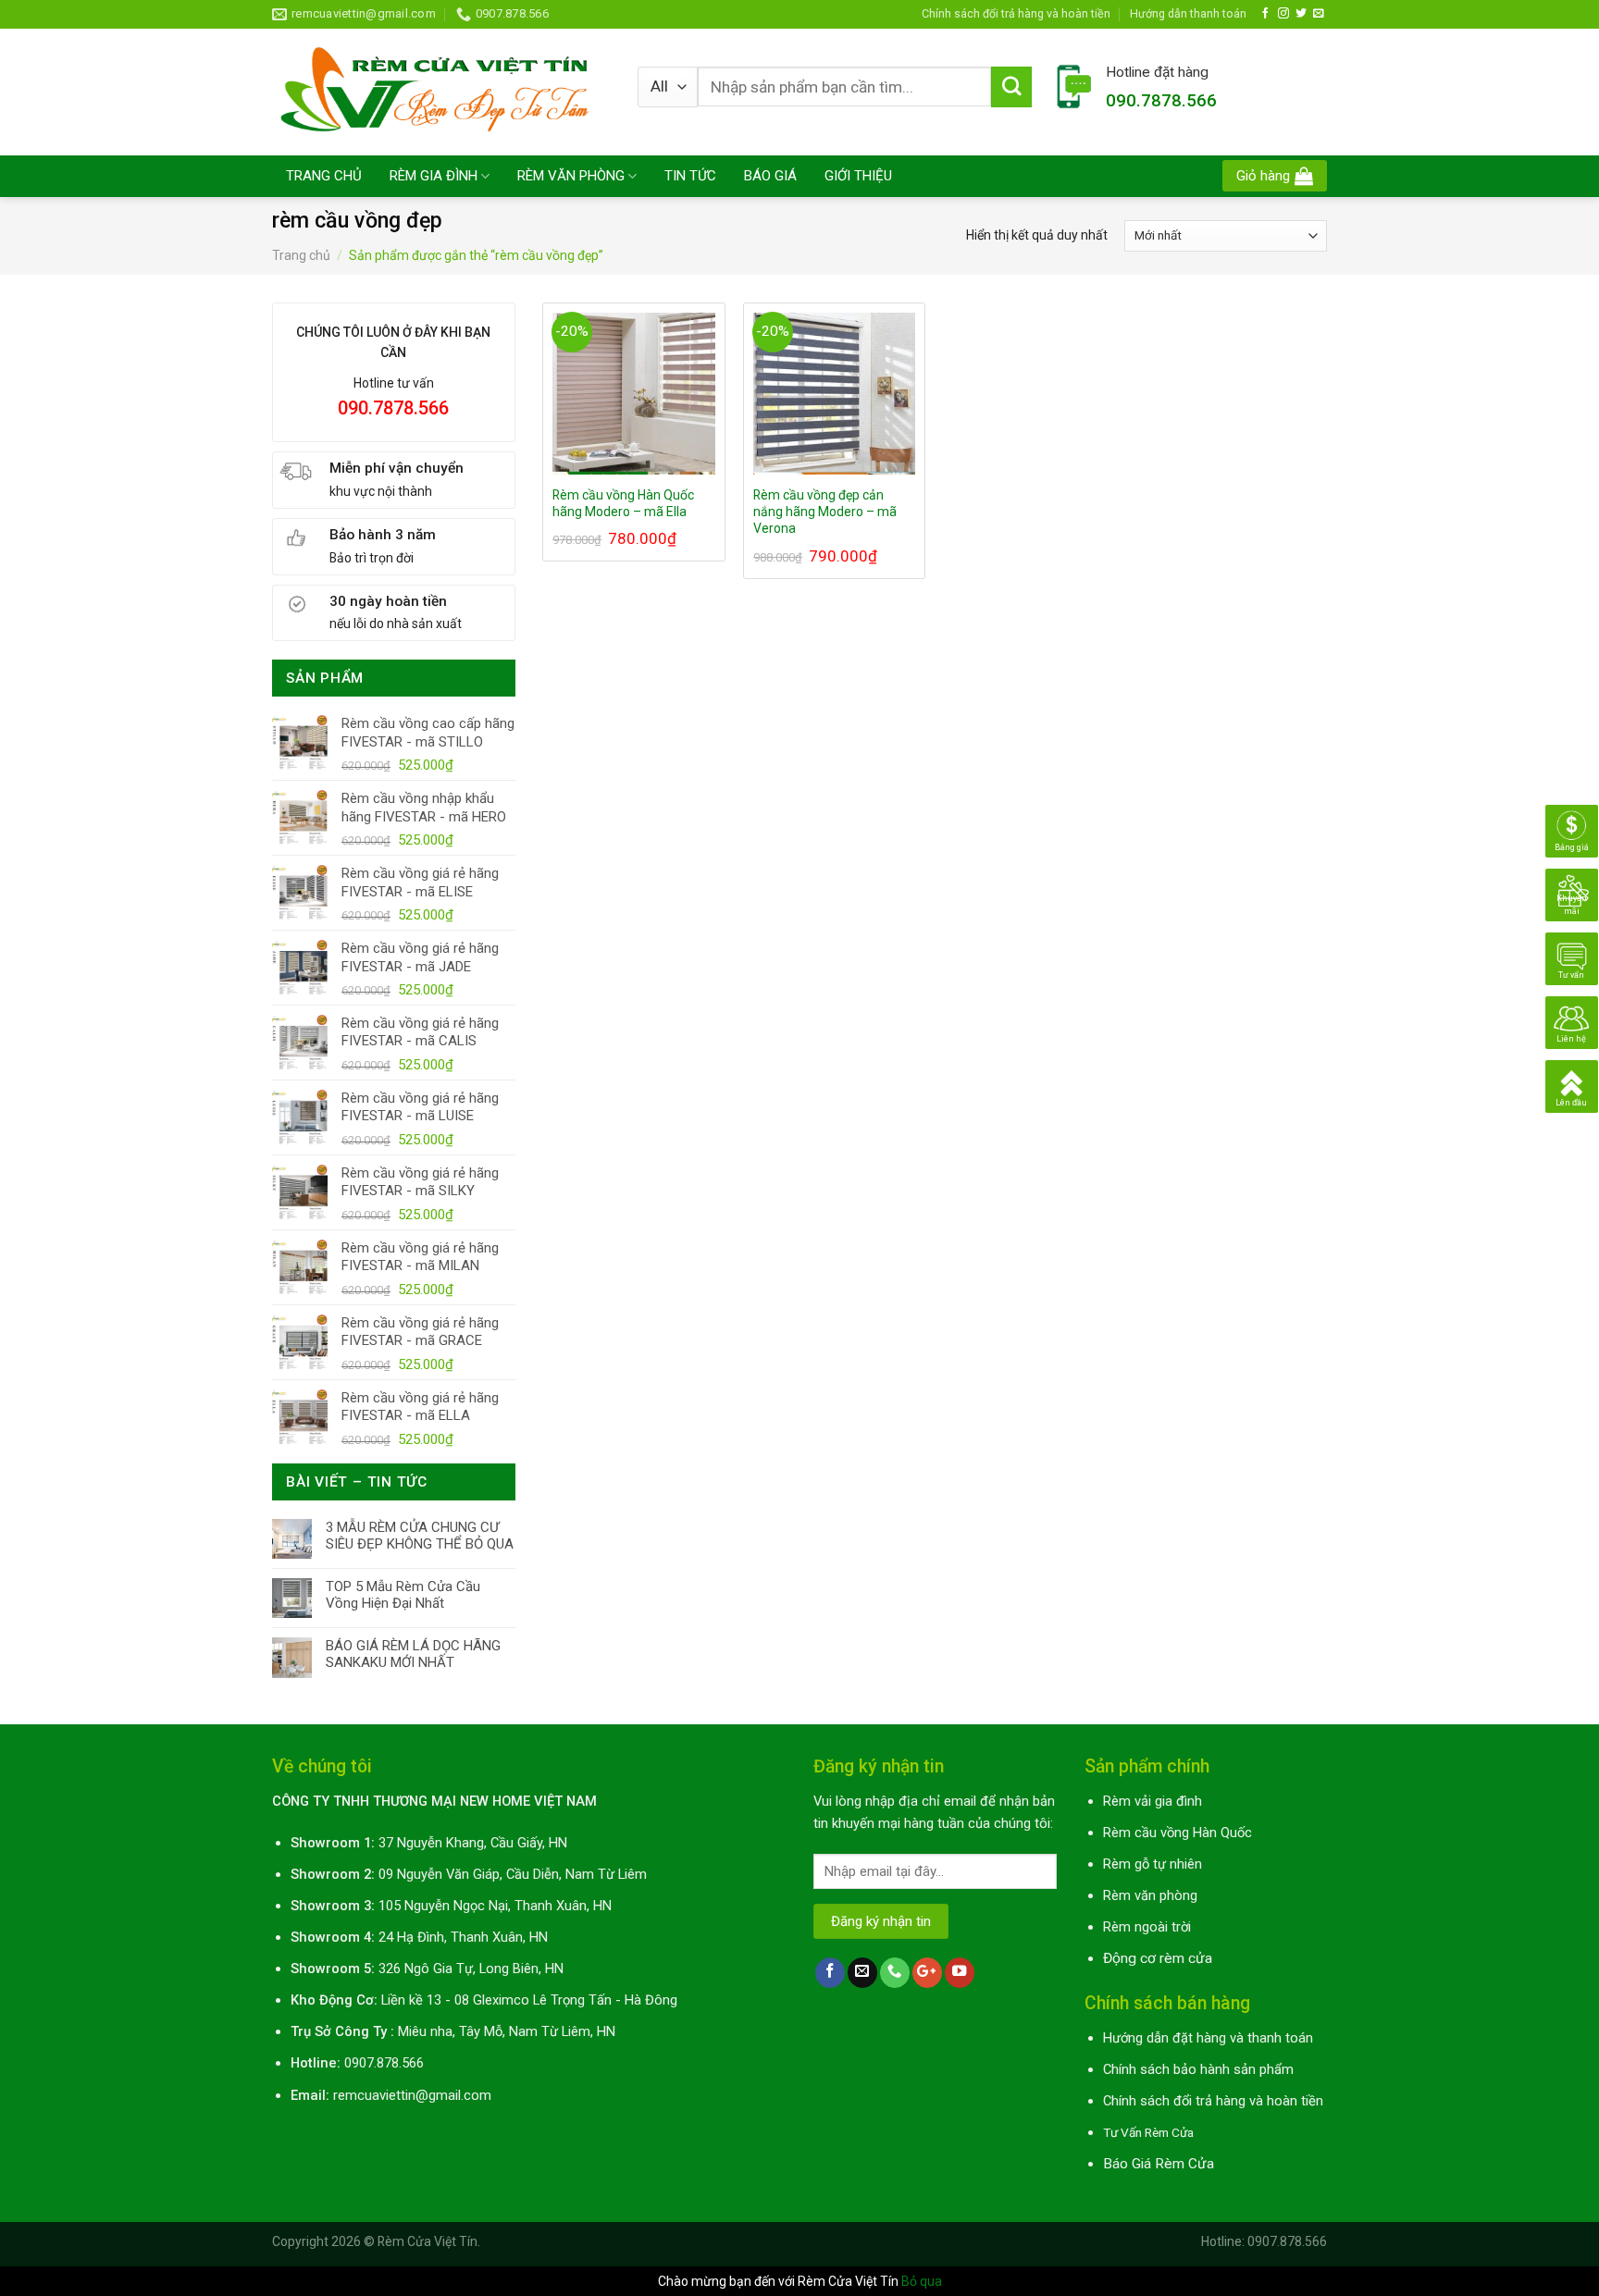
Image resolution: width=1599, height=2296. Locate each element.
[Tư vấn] (1572, 957)
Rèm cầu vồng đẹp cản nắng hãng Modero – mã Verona (825, 512)
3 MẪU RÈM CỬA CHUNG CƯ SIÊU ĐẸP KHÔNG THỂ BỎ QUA (420, 1536)
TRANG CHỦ (324, 176)
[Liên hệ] (1572, 1021)
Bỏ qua (922, 2281)
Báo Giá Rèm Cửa (1159, 2164)
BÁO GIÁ (770, 176)
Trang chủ (301, 255)
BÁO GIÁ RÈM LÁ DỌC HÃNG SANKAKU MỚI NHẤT (413, 1654)
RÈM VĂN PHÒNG (571, 176)
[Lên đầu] (1572, 1085)
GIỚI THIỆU (858, 176)
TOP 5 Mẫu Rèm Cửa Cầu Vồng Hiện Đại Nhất (403, 1595)
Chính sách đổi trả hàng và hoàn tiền (1016, 13)
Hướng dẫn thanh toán (1188, 13)
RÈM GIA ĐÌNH (434, 176)
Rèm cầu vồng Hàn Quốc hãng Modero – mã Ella (623, 503)
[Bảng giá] (1572, 830)
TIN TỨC (690, 176)
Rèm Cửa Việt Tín (428, 2241)
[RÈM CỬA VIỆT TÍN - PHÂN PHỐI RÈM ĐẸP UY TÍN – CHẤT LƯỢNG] (441, 92)
